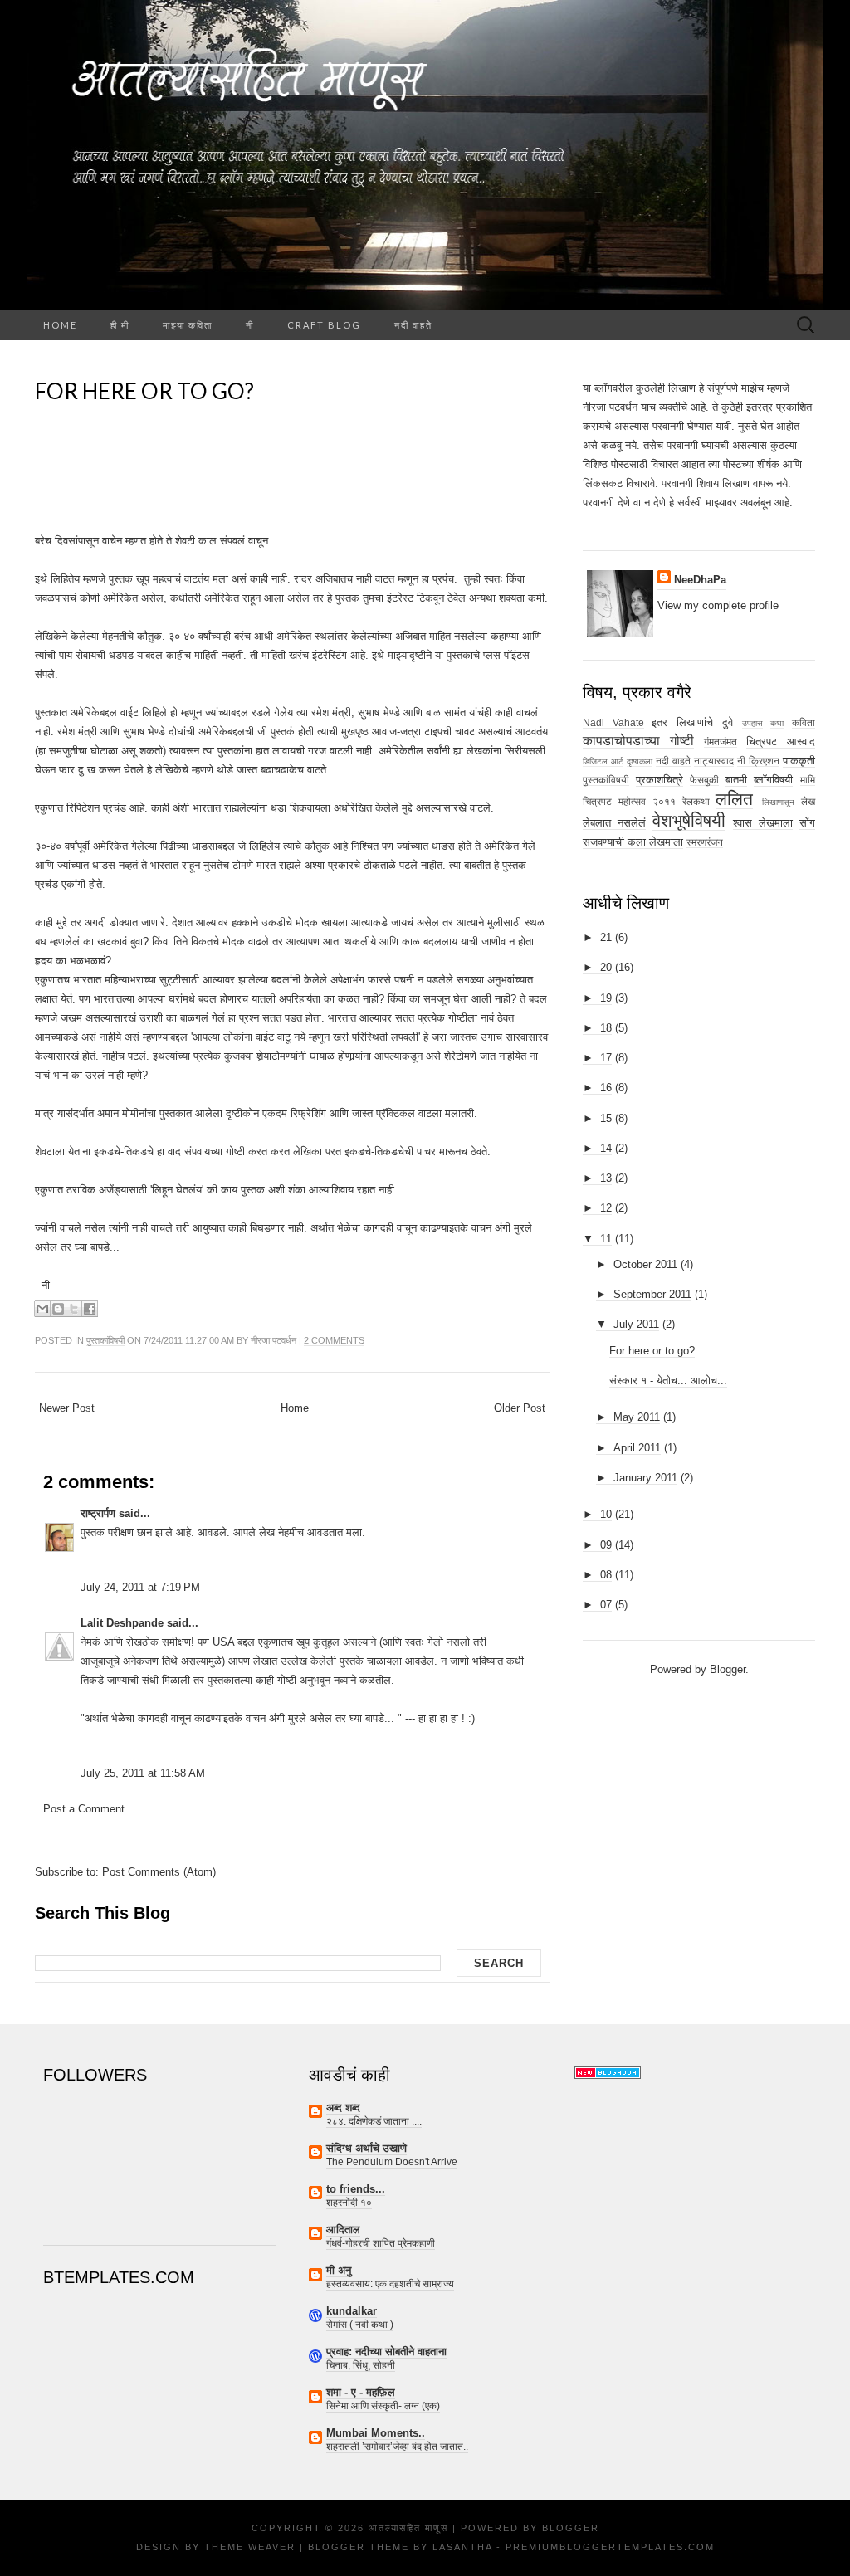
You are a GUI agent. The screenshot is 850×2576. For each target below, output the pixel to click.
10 (606, 1514)
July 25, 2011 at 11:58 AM (143, 1773)
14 (606, 1148)
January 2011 (645, 1478)
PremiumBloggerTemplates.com (610, 2547)
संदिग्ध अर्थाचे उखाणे (366, 2148)
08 (606, 1575)
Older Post (520, 1408)
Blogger (728, 1669)
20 (606, 967)
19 (606, 998)
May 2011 (637, 1417)
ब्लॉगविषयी (773, 780)
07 (606, 1605)
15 (606, 1118)
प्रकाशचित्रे (659, 780)
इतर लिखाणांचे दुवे (692, 722)
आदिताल (343, 2230)
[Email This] (42, 1309)
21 (606, 937)
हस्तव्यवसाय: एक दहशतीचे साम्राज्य (390, 2284)
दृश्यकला (640, 761)
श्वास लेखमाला (763, 823)
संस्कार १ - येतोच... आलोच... (668, 1381)
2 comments (334, 1340)
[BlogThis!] (58, 1309)
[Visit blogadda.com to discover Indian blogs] (608, 2072)
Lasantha (462, 2547)
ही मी (120, 325)
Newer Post (67, 1408)
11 (606, 1239)
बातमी (736, 780)
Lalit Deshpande (122, 1623)
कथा (777, 723)
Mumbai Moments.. (376, 2433)
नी (250, 325)
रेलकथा (696, 801)
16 (606, 1088)
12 (606, 1208)
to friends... (356, 2189)
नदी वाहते (413, 325)
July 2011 (636, 1324)
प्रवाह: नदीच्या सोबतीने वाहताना (386, 2352)
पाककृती (799, 761)
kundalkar (352, 2311)
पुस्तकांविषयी (105, 1340)
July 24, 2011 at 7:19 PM (140, 1587)
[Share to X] (74, 1309)
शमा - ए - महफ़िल (361, 2392)
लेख (808, 801)
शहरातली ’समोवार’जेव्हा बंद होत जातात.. (397, 2447)
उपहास (752, 723)
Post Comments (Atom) (159, 1872)
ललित (734, 799)
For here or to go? (144, 391)
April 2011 (637, 1448)
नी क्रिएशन (758, 761)
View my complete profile (718, 605)
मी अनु (339, 2270)
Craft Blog (324, 325)
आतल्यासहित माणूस (408, 2528)
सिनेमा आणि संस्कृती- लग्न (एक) (383, 2406)
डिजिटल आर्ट (603, 761)
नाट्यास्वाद (714, 761)
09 (606, 1545)
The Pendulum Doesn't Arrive (392, 2162)
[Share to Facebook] (90, 1309)
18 (606, 1028)
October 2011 (645, 1264)
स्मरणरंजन (705, 842)
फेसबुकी (704, 780)
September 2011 (652, 1294)
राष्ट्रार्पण (98, 1513)
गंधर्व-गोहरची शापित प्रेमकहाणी (381, 2243)
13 (606, 1178)
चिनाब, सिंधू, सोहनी (361, 2365)
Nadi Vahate (613, 722)
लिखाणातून (778, 802)
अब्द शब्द (343, 2108)
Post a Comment (84, 1809)
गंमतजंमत (721, 742)
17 (606, 1058)
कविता (804, 722)
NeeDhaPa (700, 580)
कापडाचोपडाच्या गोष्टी (638, 741)
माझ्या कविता (188, 325)
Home (60, 325)
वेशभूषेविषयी (689, 820)
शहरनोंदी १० (349, 2203)
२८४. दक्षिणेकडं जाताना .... (374, 2121)
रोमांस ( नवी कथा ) (360, 2325)
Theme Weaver (250, 2547)
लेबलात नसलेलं (614, 823)
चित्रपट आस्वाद (781, 742)
